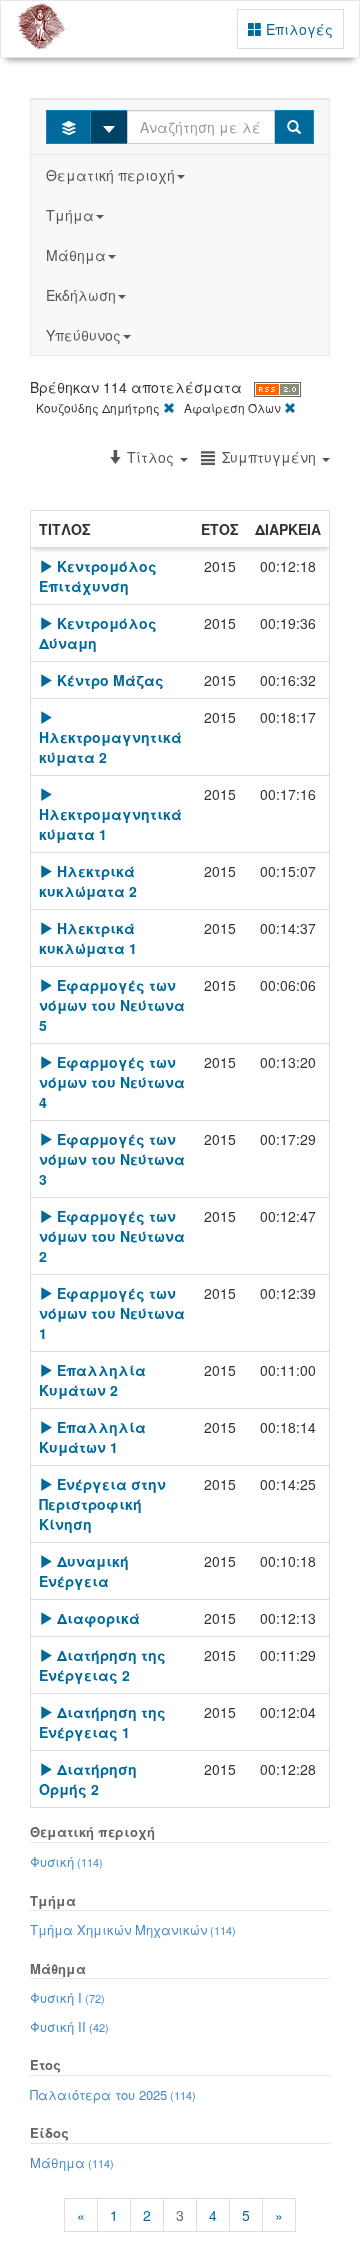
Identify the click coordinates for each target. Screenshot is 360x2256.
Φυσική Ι (67, 1997)
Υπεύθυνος (83, 335)
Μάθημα (76, 255)
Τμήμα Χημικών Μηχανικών (133, 1929)
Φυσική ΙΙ (69, 2026)
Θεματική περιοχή (110, 175)
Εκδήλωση (81, 295)
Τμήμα (70, 215)
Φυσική (66, 1861)
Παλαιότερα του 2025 (113, 2094)
